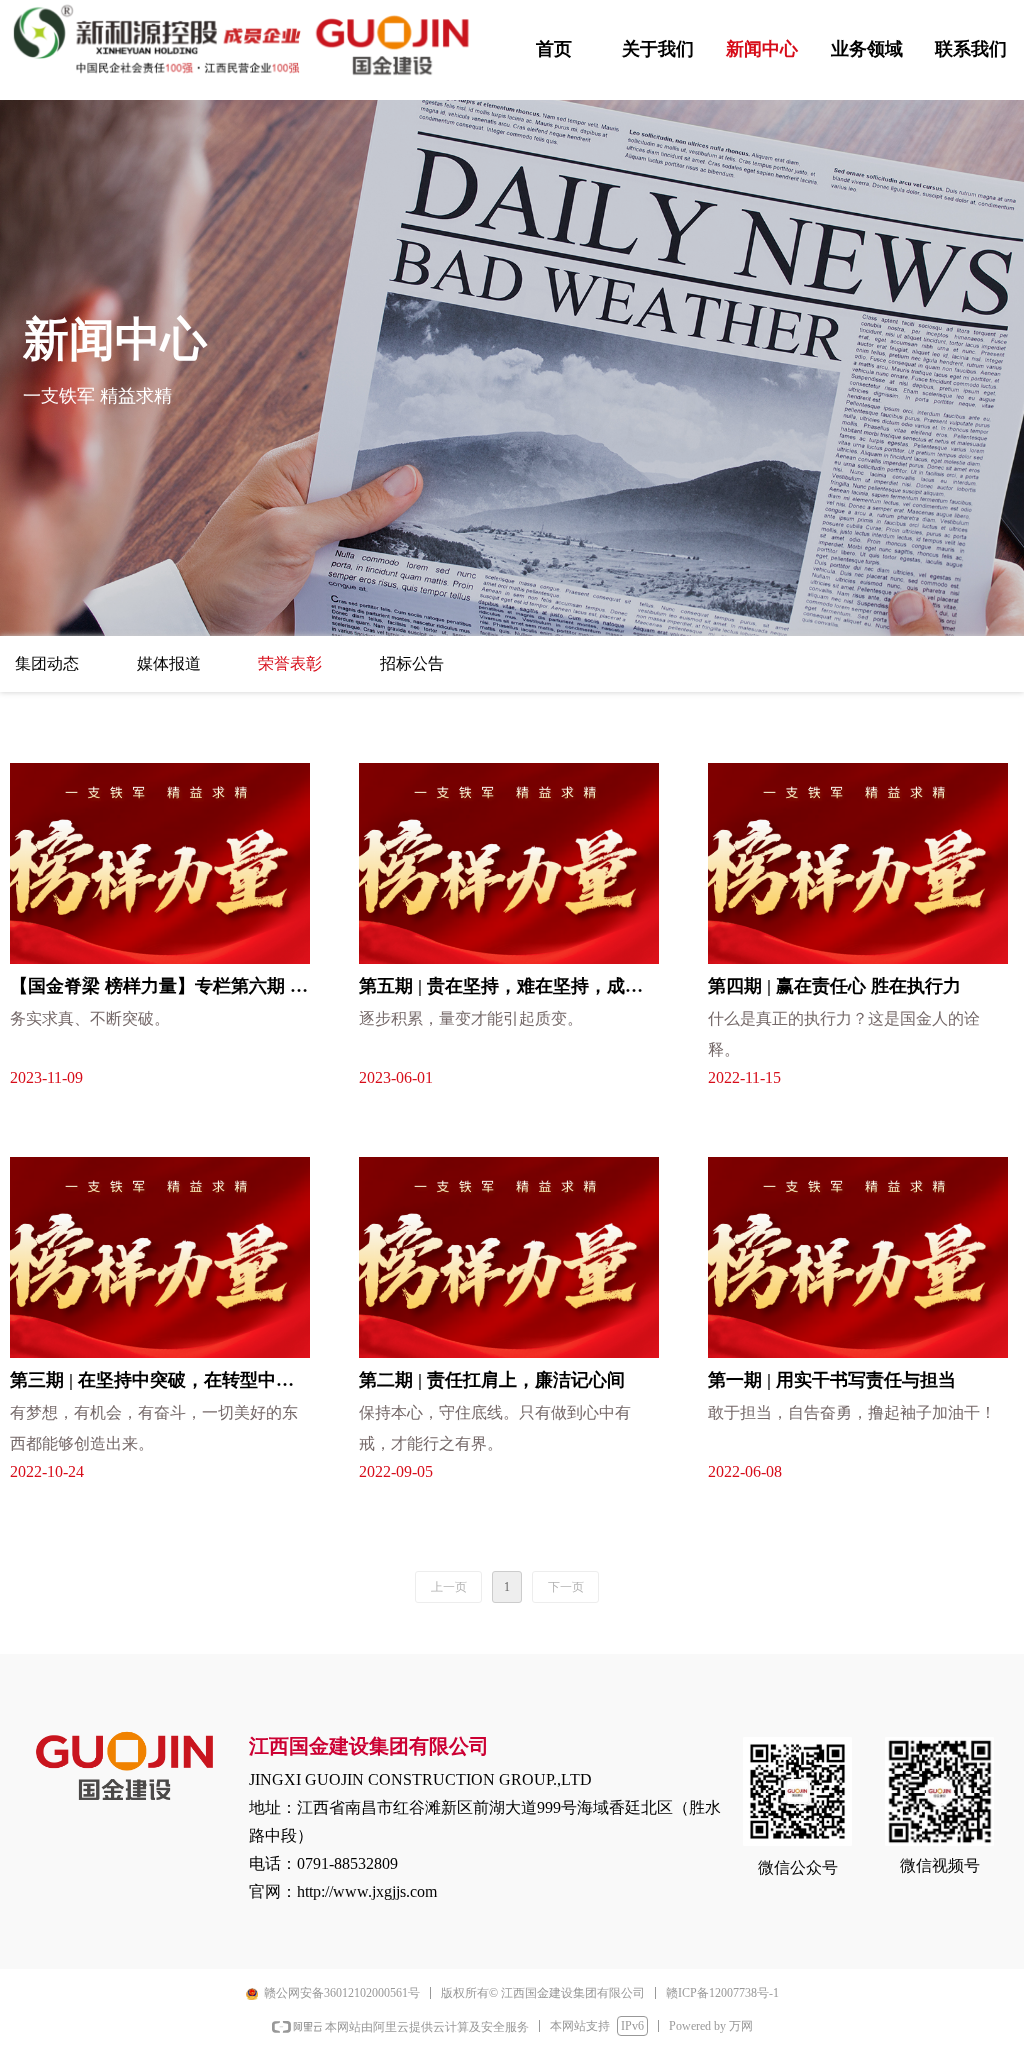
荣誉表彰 (290, 663)
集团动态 (47, 663)
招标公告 (412, 663)
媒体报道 (169, 663)
